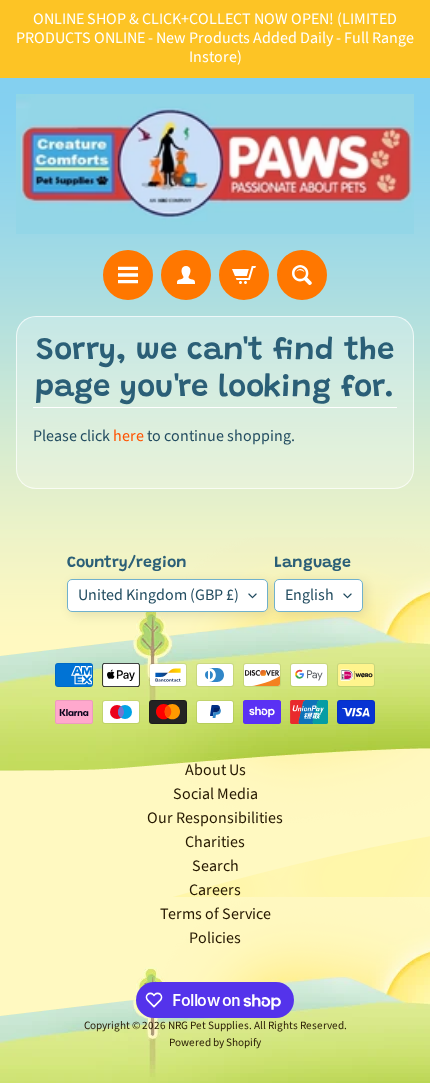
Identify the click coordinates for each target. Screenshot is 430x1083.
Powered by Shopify (215, 1042)
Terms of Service (215, 914)
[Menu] (128, 275)
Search (215, 866)
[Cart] (244, 275)
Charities (215, 842)
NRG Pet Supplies (208, 1025)
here (128, 436)
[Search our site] (302, 275)
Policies (215, 938)
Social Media (215, 794)
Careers (215, 890)
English (309, 595)
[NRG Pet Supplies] (215, 164)
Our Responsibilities (215, 818)
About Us (215, 770)
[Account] (186, 275)
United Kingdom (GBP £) (158, 595)
